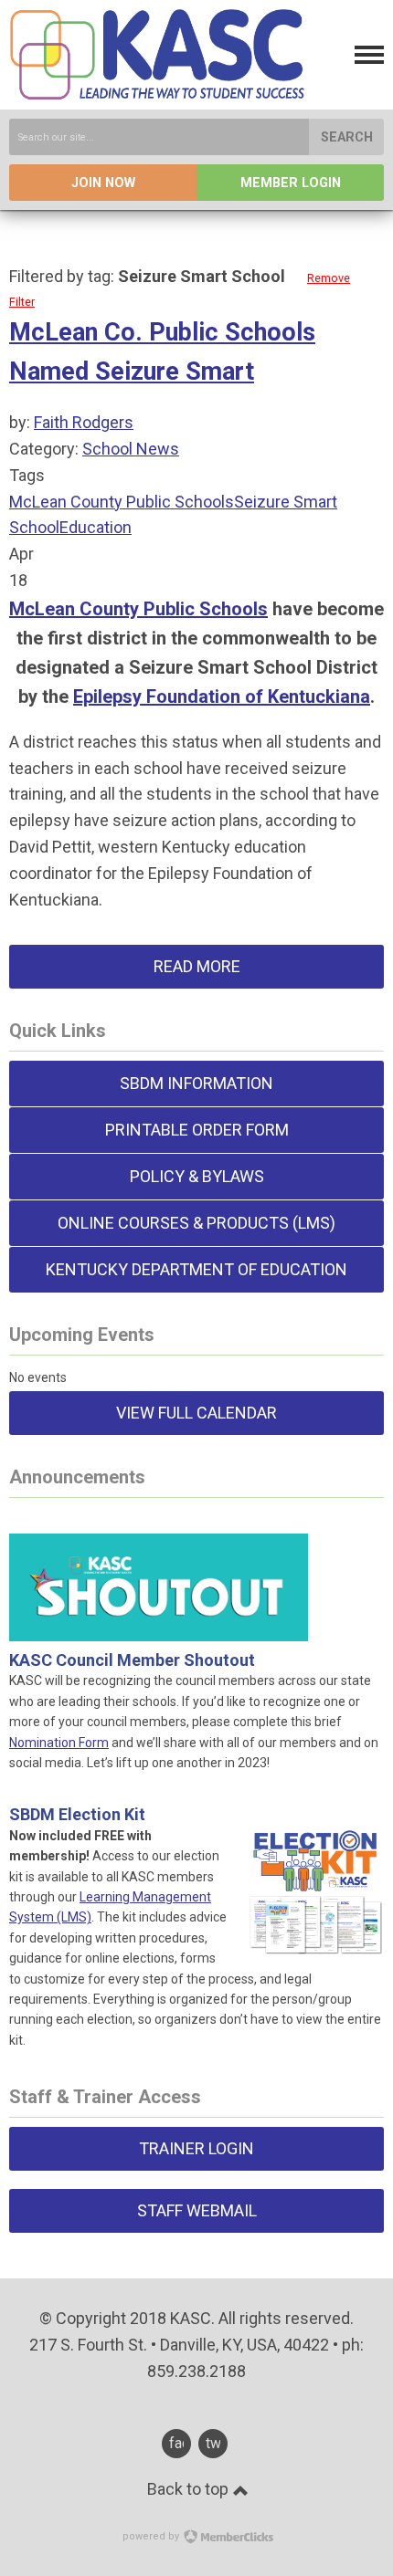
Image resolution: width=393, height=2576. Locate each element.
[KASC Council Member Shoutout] (159, 1618)
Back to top (190, 2489)
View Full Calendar (196, 1413)
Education (96, 527)
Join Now (103, 183)
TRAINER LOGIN (196, 2148)
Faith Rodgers (84, 422)
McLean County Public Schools (122, 502)
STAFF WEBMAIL (197, 2210)
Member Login (291, 183)
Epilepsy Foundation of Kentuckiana (222, 696)
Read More (197, 966)
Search (347, 137)
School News (131, 449)
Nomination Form (59, 1743)
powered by (152, 2536)
